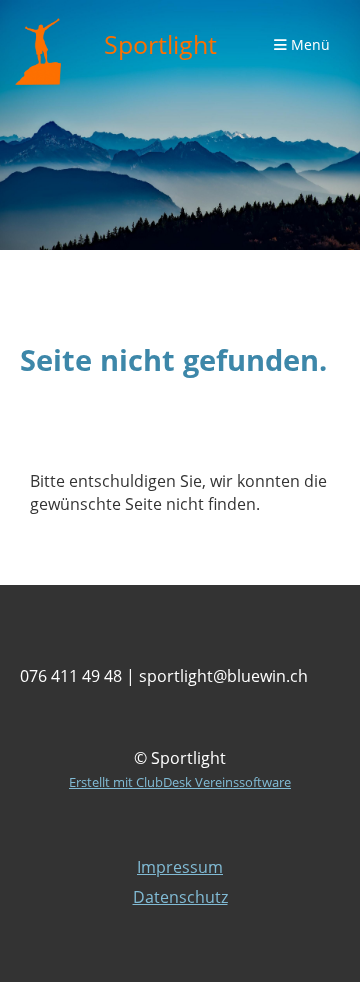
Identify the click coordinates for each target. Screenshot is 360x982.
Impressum (180, 867)
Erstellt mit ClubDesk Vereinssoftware (180, 782)
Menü (308, 44)
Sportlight (160, 44)
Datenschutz (180, 897)
